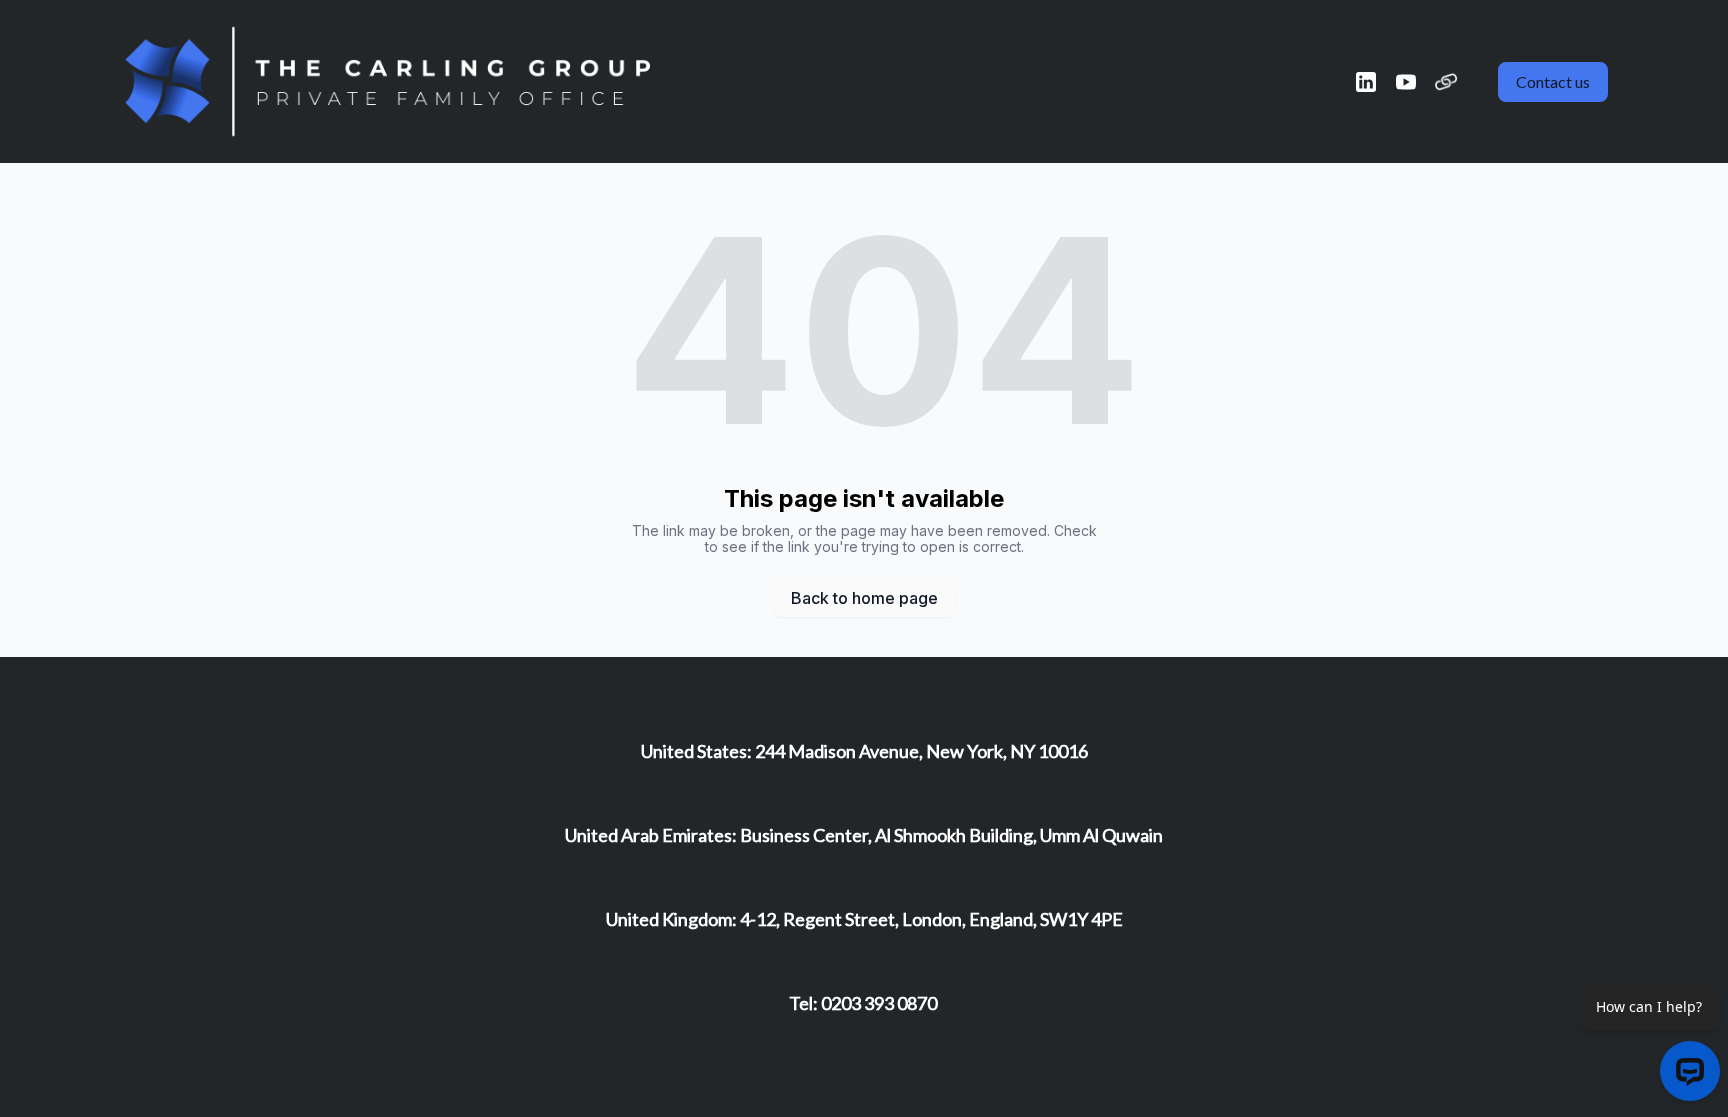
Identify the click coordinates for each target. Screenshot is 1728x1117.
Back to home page (864, 598)
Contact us (1553, 81)
